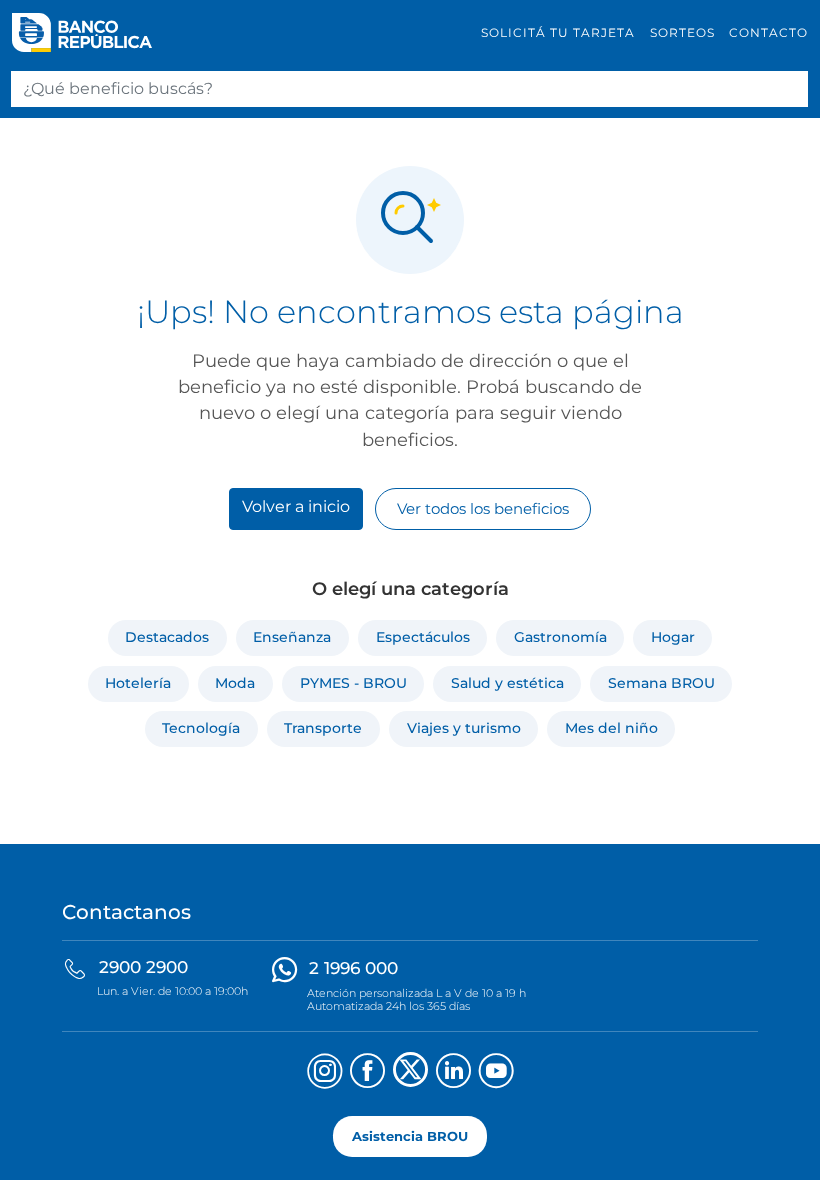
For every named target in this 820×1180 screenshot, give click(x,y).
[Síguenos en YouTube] (496, 1073)
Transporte (323, 728)
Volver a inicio (296, 506)
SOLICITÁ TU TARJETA (558, 32)
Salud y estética (507, 683)
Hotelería (138, 683)
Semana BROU (661, 683)
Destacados (167, 637)
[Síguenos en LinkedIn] (453, 1073)
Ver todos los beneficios (483, 508)
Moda (235, 683)
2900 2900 (143, 967)
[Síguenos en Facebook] (367, 1073)
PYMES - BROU (353, 683)
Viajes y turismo (464, 728)
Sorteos (682, 32)
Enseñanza (292, 637)
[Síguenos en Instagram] (324, 1073)
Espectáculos (423, 637)
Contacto (768, 32)
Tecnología (201, 728)
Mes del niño (611, 728)
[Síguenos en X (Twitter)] (410, 1073)
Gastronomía (560, 637)
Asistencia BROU (410, 1136)
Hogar (673, 637)
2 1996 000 (353, 968)
